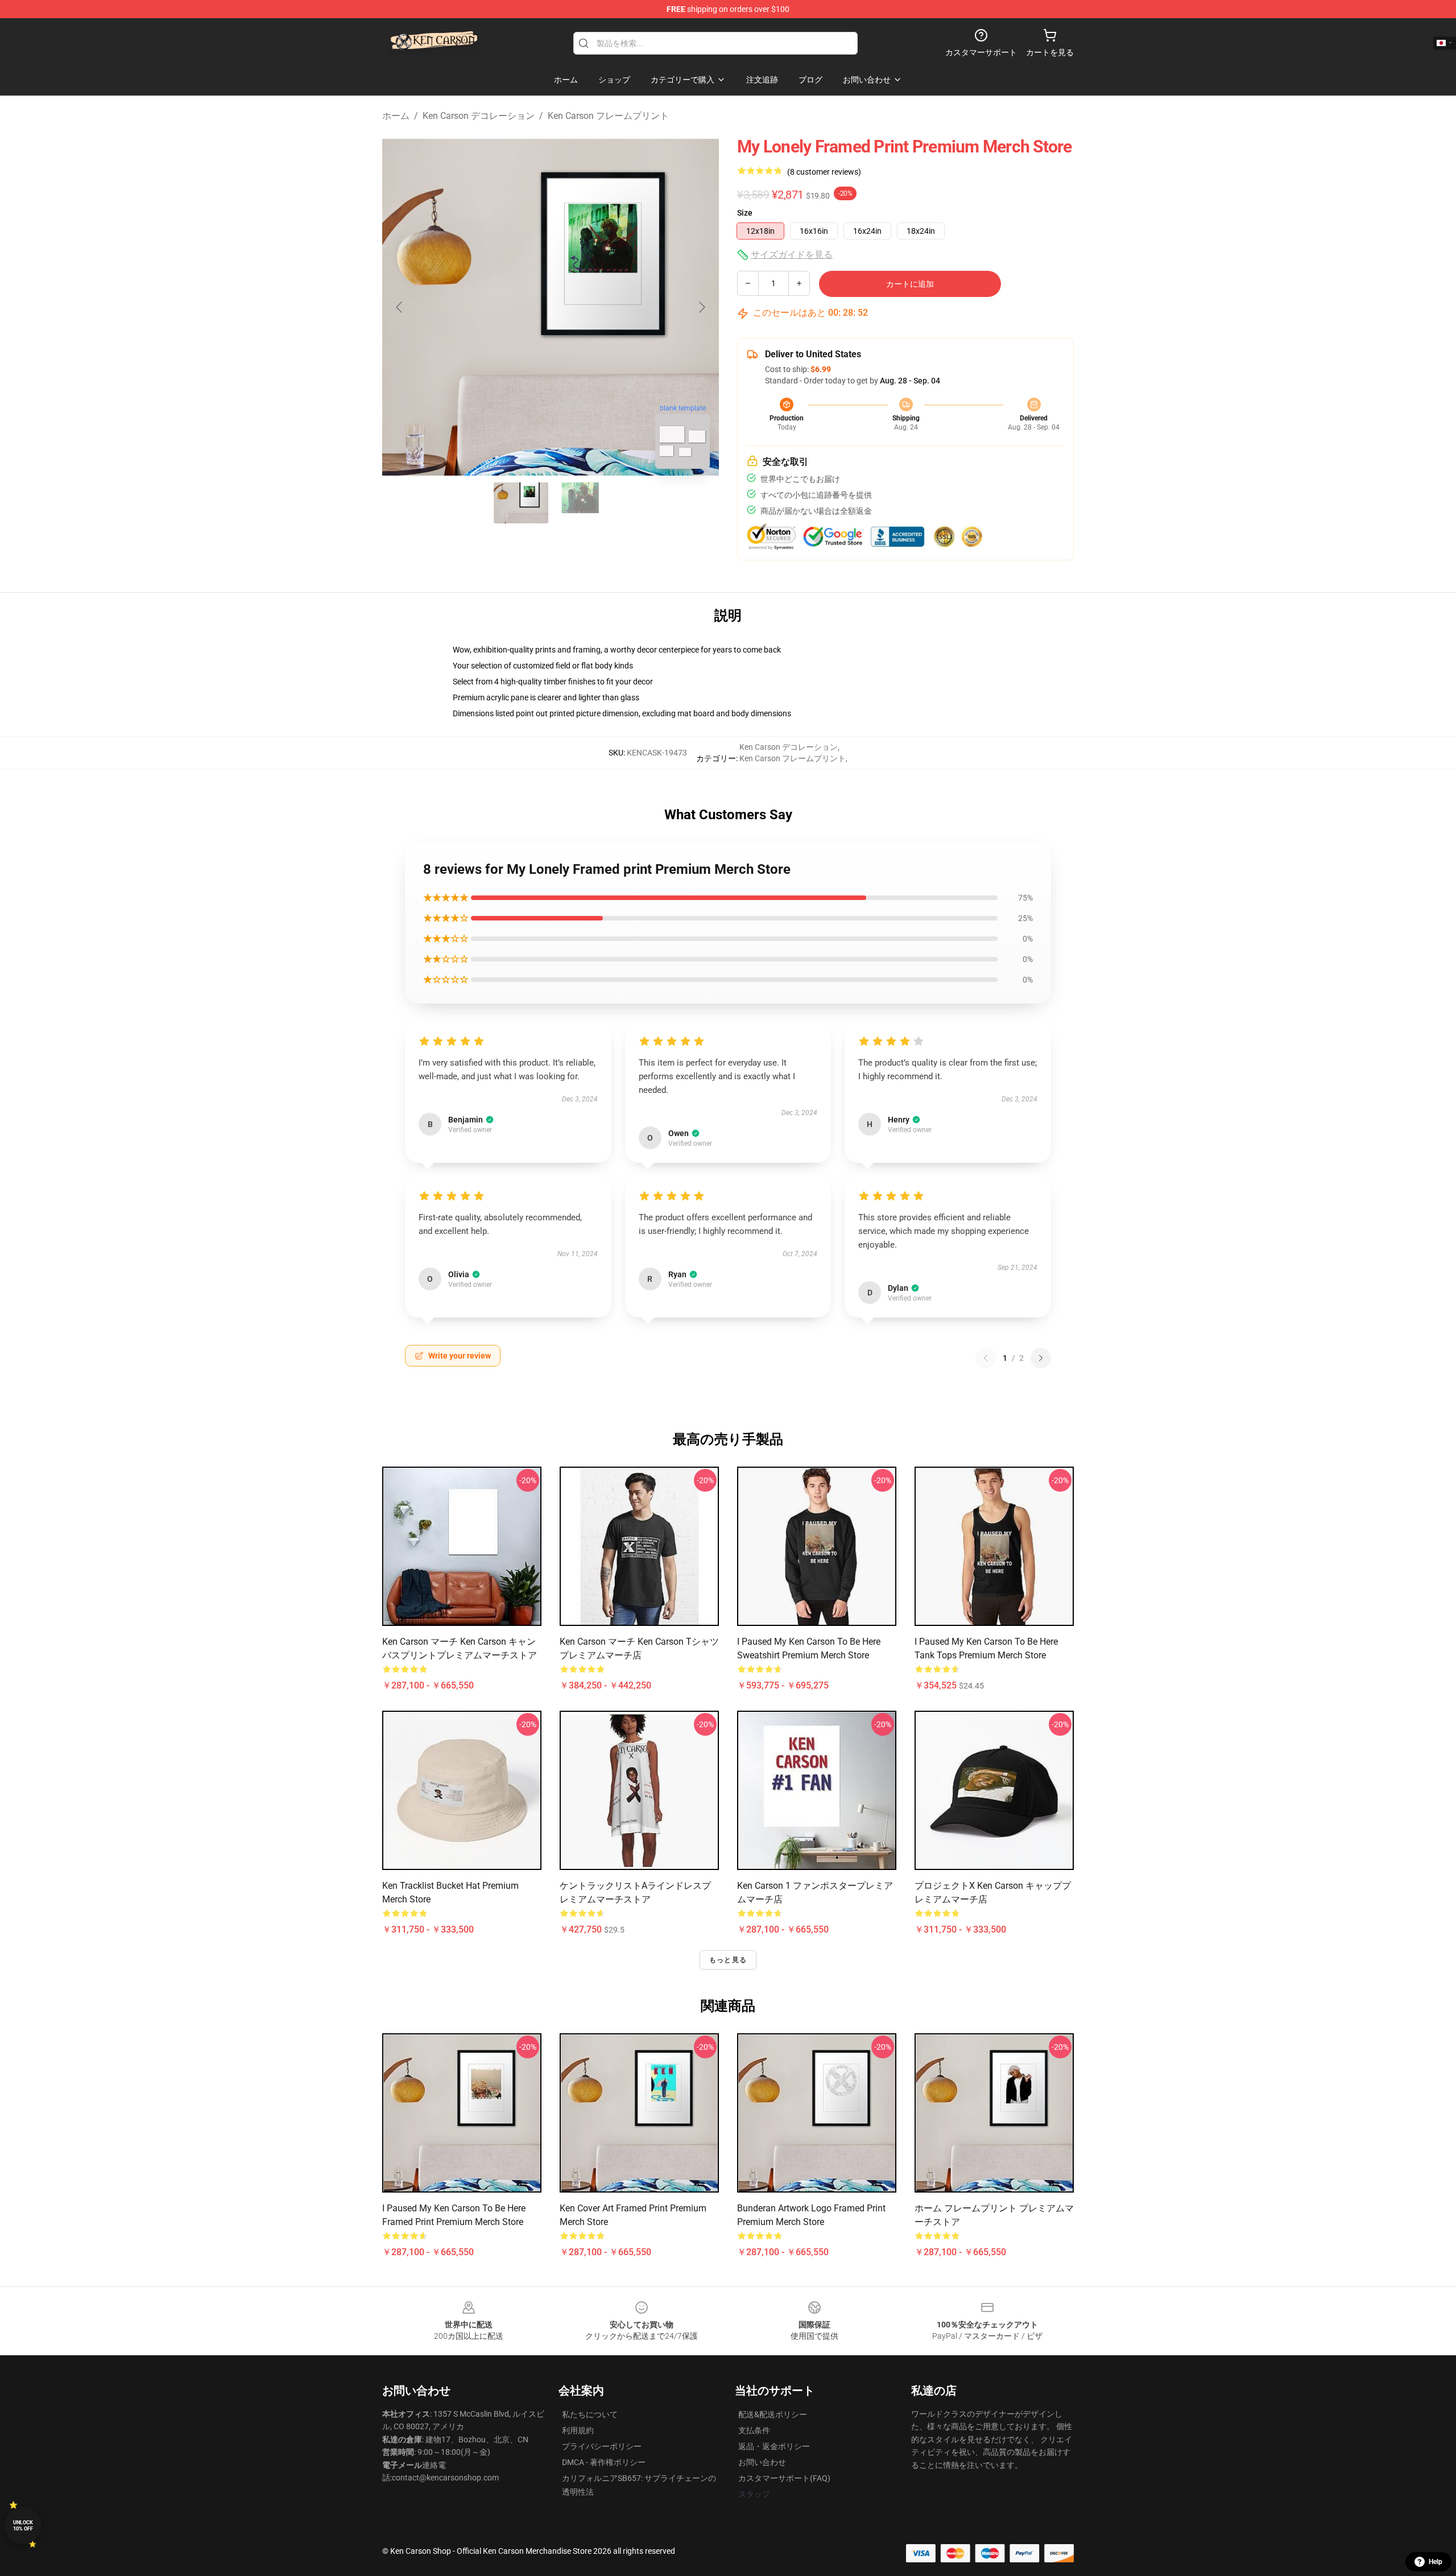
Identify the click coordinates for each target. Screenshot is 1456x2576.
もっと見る (728, 1960)
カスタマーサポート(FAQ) (784, 2478)
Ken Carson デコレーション (479, 116)
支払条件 (754, 2430)
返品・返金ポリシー (774, 2446)
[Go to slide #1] (521, 503)
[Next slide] (701, 307)
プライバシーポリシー (602, 2446)
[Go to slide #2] (580, 503)
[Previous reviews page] (986, 1358)
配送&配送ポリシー (773, 2414)
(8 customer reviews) (824, 172)
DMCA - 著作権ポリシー (604, 2462)
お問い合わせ (762, 2462)
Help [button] (1436, 2562)
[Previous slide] (400, 307)
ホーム (396, 116)
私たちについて (590, 2414)
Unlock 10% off (23, 2526)
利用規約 (578, 2430)
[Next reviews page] (1041, 1358)
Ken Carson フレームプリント (608, 116)
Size (745, 213)
